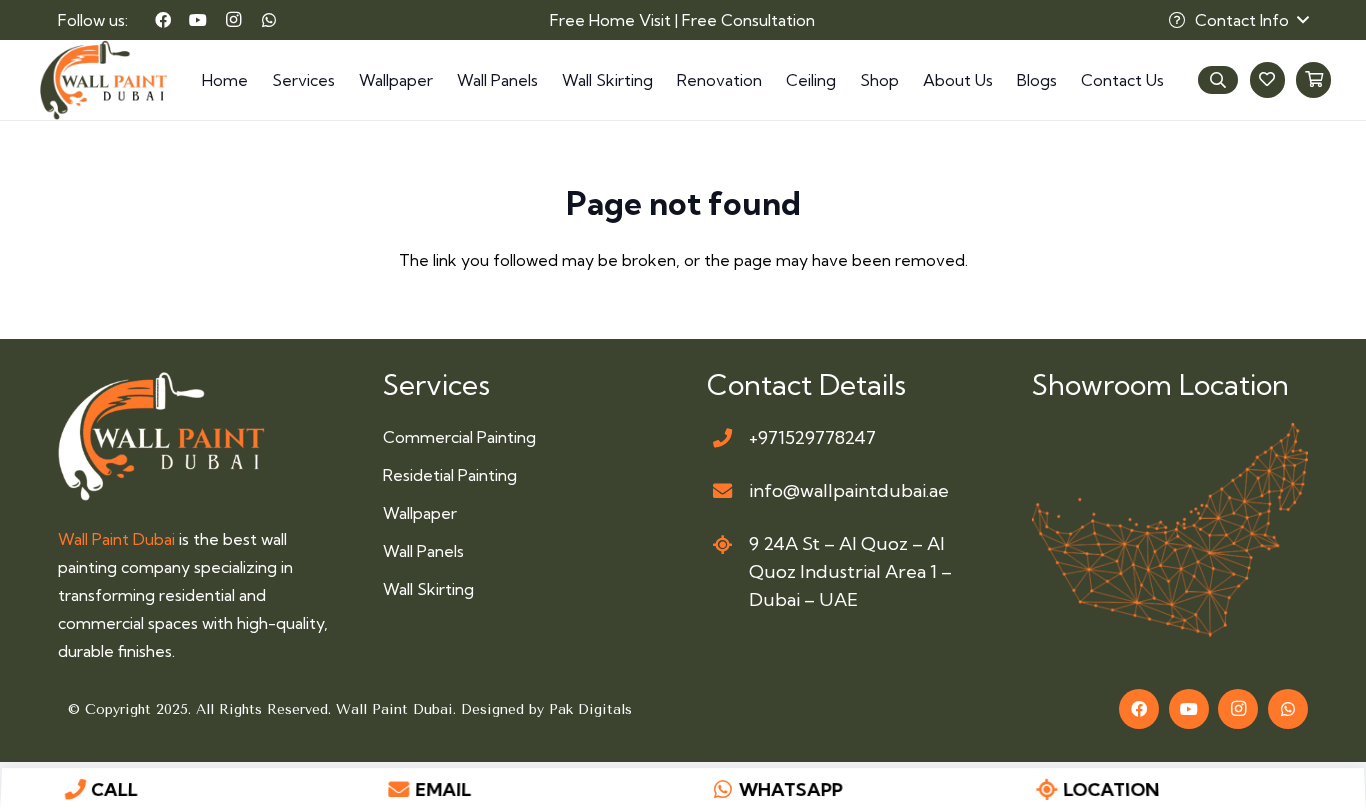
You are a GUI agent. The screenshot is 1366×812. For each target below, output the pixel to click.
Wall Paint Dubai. (398, 709)
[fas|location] (722, 544)
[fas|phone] (722, 437)
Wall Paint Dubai (116, 539)
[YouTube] (198, 20)
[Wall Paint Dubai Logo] (103, 80)
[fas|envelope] (722, 491)
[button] (1238, 20)
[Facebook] (163, 20)
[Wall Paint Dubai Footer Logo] (161, 436)
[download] (1170, 530)
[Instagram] (234, 20)
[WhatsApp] (269, 20)
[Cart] (1313, 79)
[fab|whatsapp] (723, 790)
